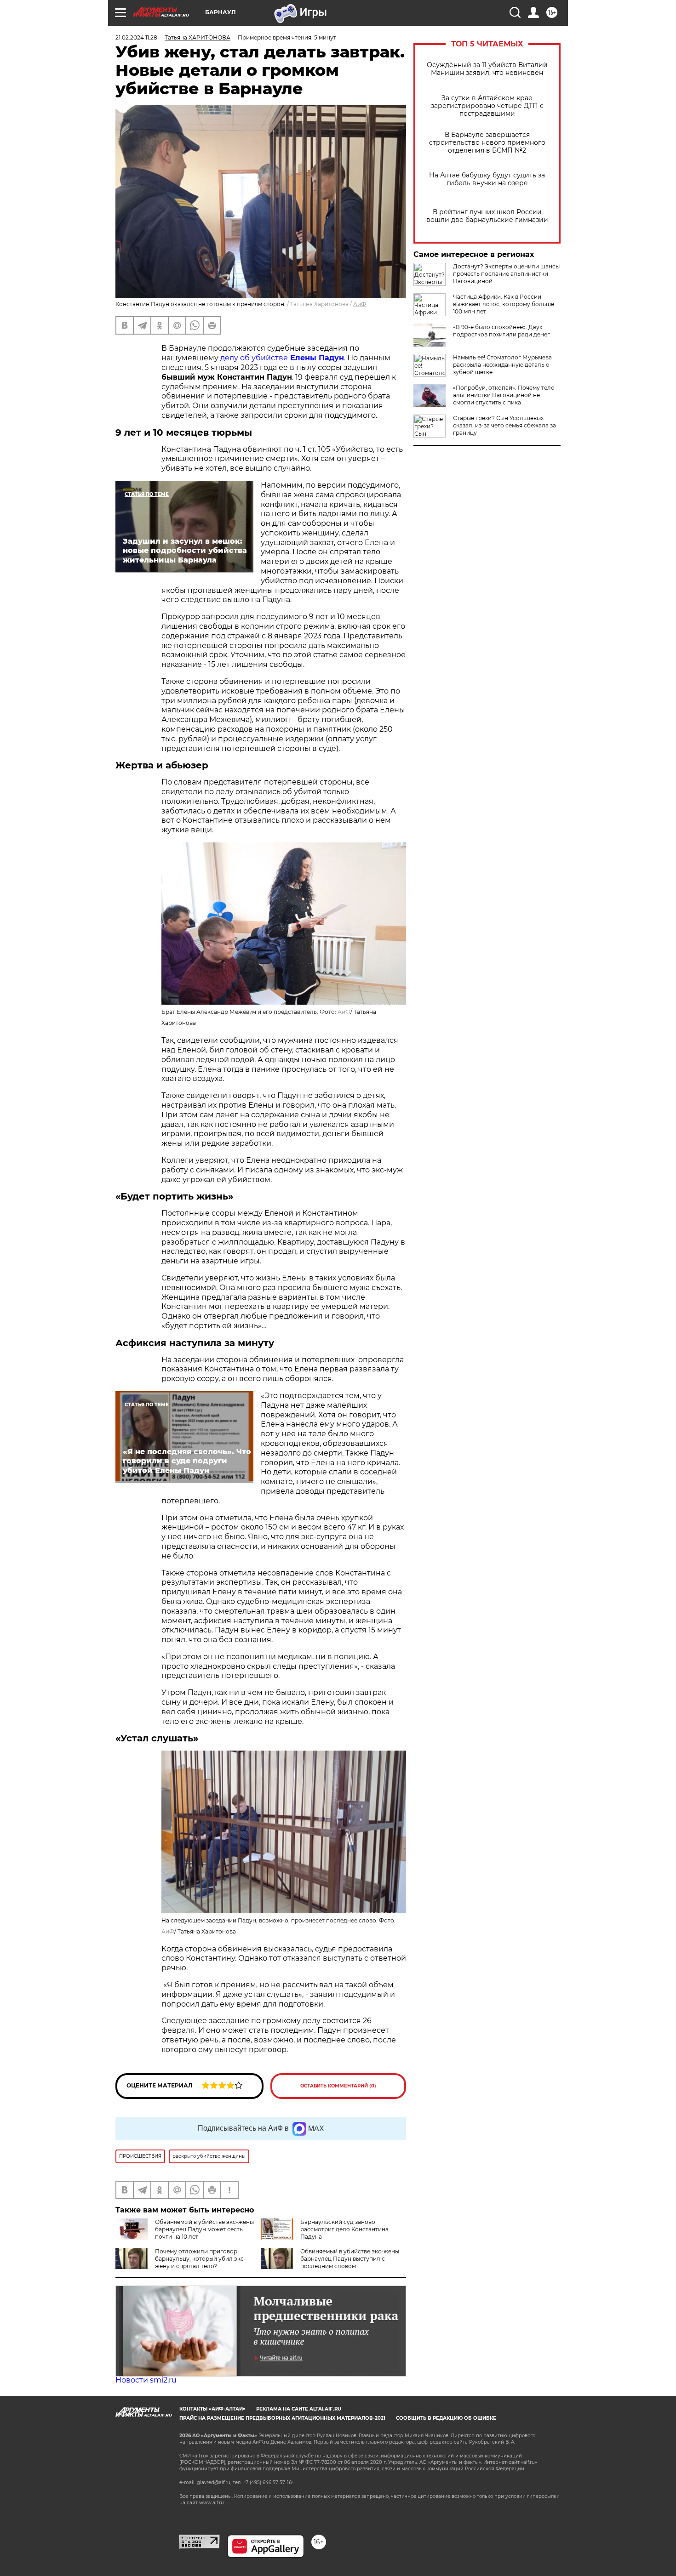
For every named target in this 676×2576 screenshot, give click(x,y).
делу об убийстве (282, 358)
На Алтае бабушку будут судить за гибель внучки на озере (487, 179)
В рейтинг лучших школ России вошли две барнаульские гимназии (487, 216)
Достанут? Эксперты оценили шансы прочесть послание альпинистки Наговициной (506, 274)
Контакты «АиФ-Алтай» (212, 2409)
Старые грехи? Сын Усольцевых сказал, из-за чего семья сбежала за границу (504, 425)
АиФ (360, 304)
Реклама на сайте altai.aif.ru (299, 2409)
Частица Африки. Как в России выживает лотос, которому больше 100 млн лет (504, 304)
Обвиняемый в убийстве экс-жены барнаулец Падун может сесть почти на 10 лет (204, 2229)
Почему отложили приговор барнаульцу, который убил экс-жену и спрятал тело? (201, 2259)
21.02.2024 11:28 (136, 37)
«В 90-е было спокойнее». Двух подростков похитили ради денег (501, 331)
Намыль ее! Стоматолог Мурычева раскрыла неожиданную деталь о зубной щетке (502, 365)
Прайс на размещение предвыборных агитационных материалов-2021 (282, 2418)
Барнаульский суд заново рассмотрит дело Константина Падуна (344, 2229)
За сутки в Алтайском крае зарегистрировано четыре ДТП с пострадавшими (487, 106)
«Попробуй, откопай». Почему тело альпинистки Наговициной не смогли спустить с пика (504, 395)
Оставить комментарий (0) (338, 2086)
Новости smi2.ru (146, 2380)
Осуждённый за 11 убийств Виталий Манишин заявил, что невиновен (487, 69)
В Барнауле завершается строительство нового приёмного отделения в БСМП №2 (487, 143)
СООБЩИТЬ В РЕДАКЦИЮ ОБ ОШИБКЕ (446, 2418)
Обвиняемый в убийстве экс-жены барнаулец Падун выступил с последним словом (350, 2259)
